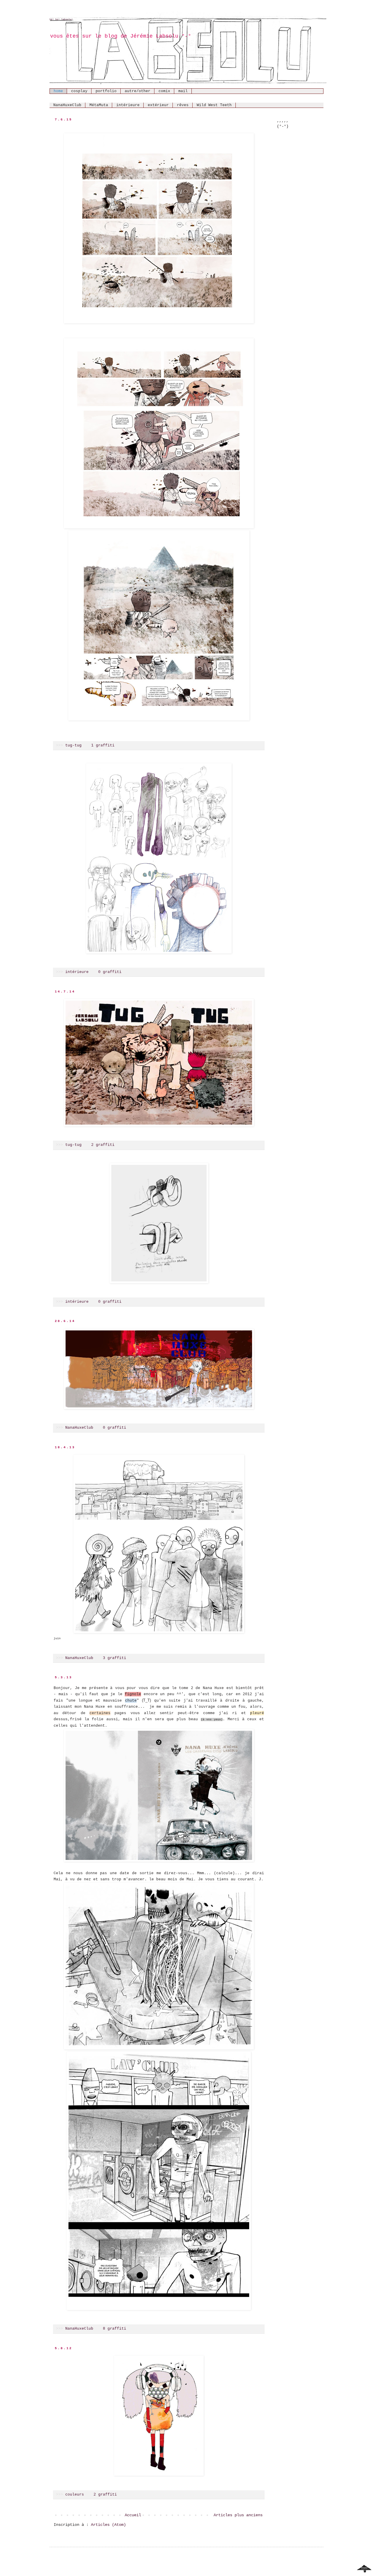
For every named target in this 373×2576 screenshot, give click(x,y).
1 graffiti (103, 746)
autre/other (138, 91)
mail (183, 91)
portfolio (106, 91)
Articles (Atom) (108, 2525)
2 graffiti (103, 1145)
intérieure (128, 105)
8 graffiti (115, 2329)
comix (164, 91)
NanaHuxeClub (67, 105)
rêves (183, 105)
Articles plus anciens (238, 2515)
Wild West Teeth (214, 105)
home (58, 91)
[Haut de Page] (364, 2570)
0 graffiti (110, 972)
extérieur (158, 105)
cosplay (79, 91)
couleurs (75, 2495)
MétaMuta (99, 105)
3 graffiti (115, 1658)
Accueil (133, 2515)
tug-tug (73, 746)
